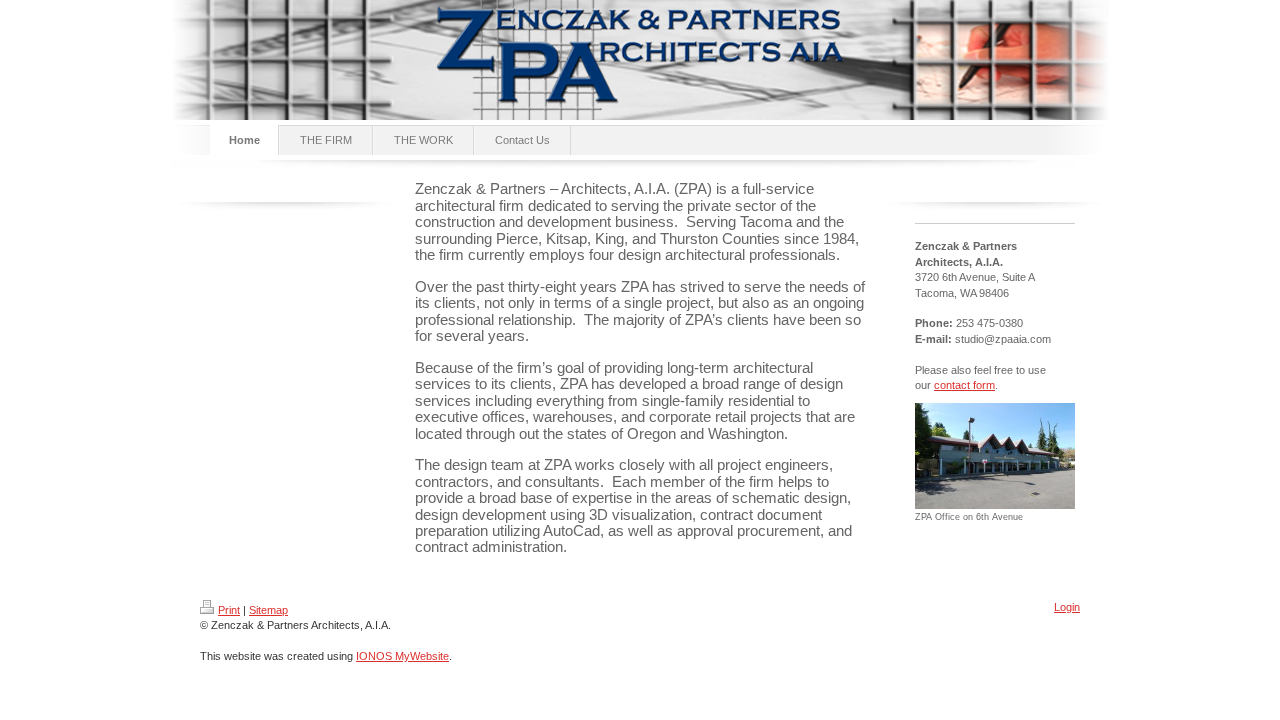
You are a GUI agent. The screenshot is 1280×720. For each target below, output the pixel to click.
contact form (964, 385)
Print (229, 610)
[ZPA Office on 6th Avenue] (995, 456)
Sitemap (268, 610)
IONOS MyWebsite (402, 656)
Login (1067, 607)
